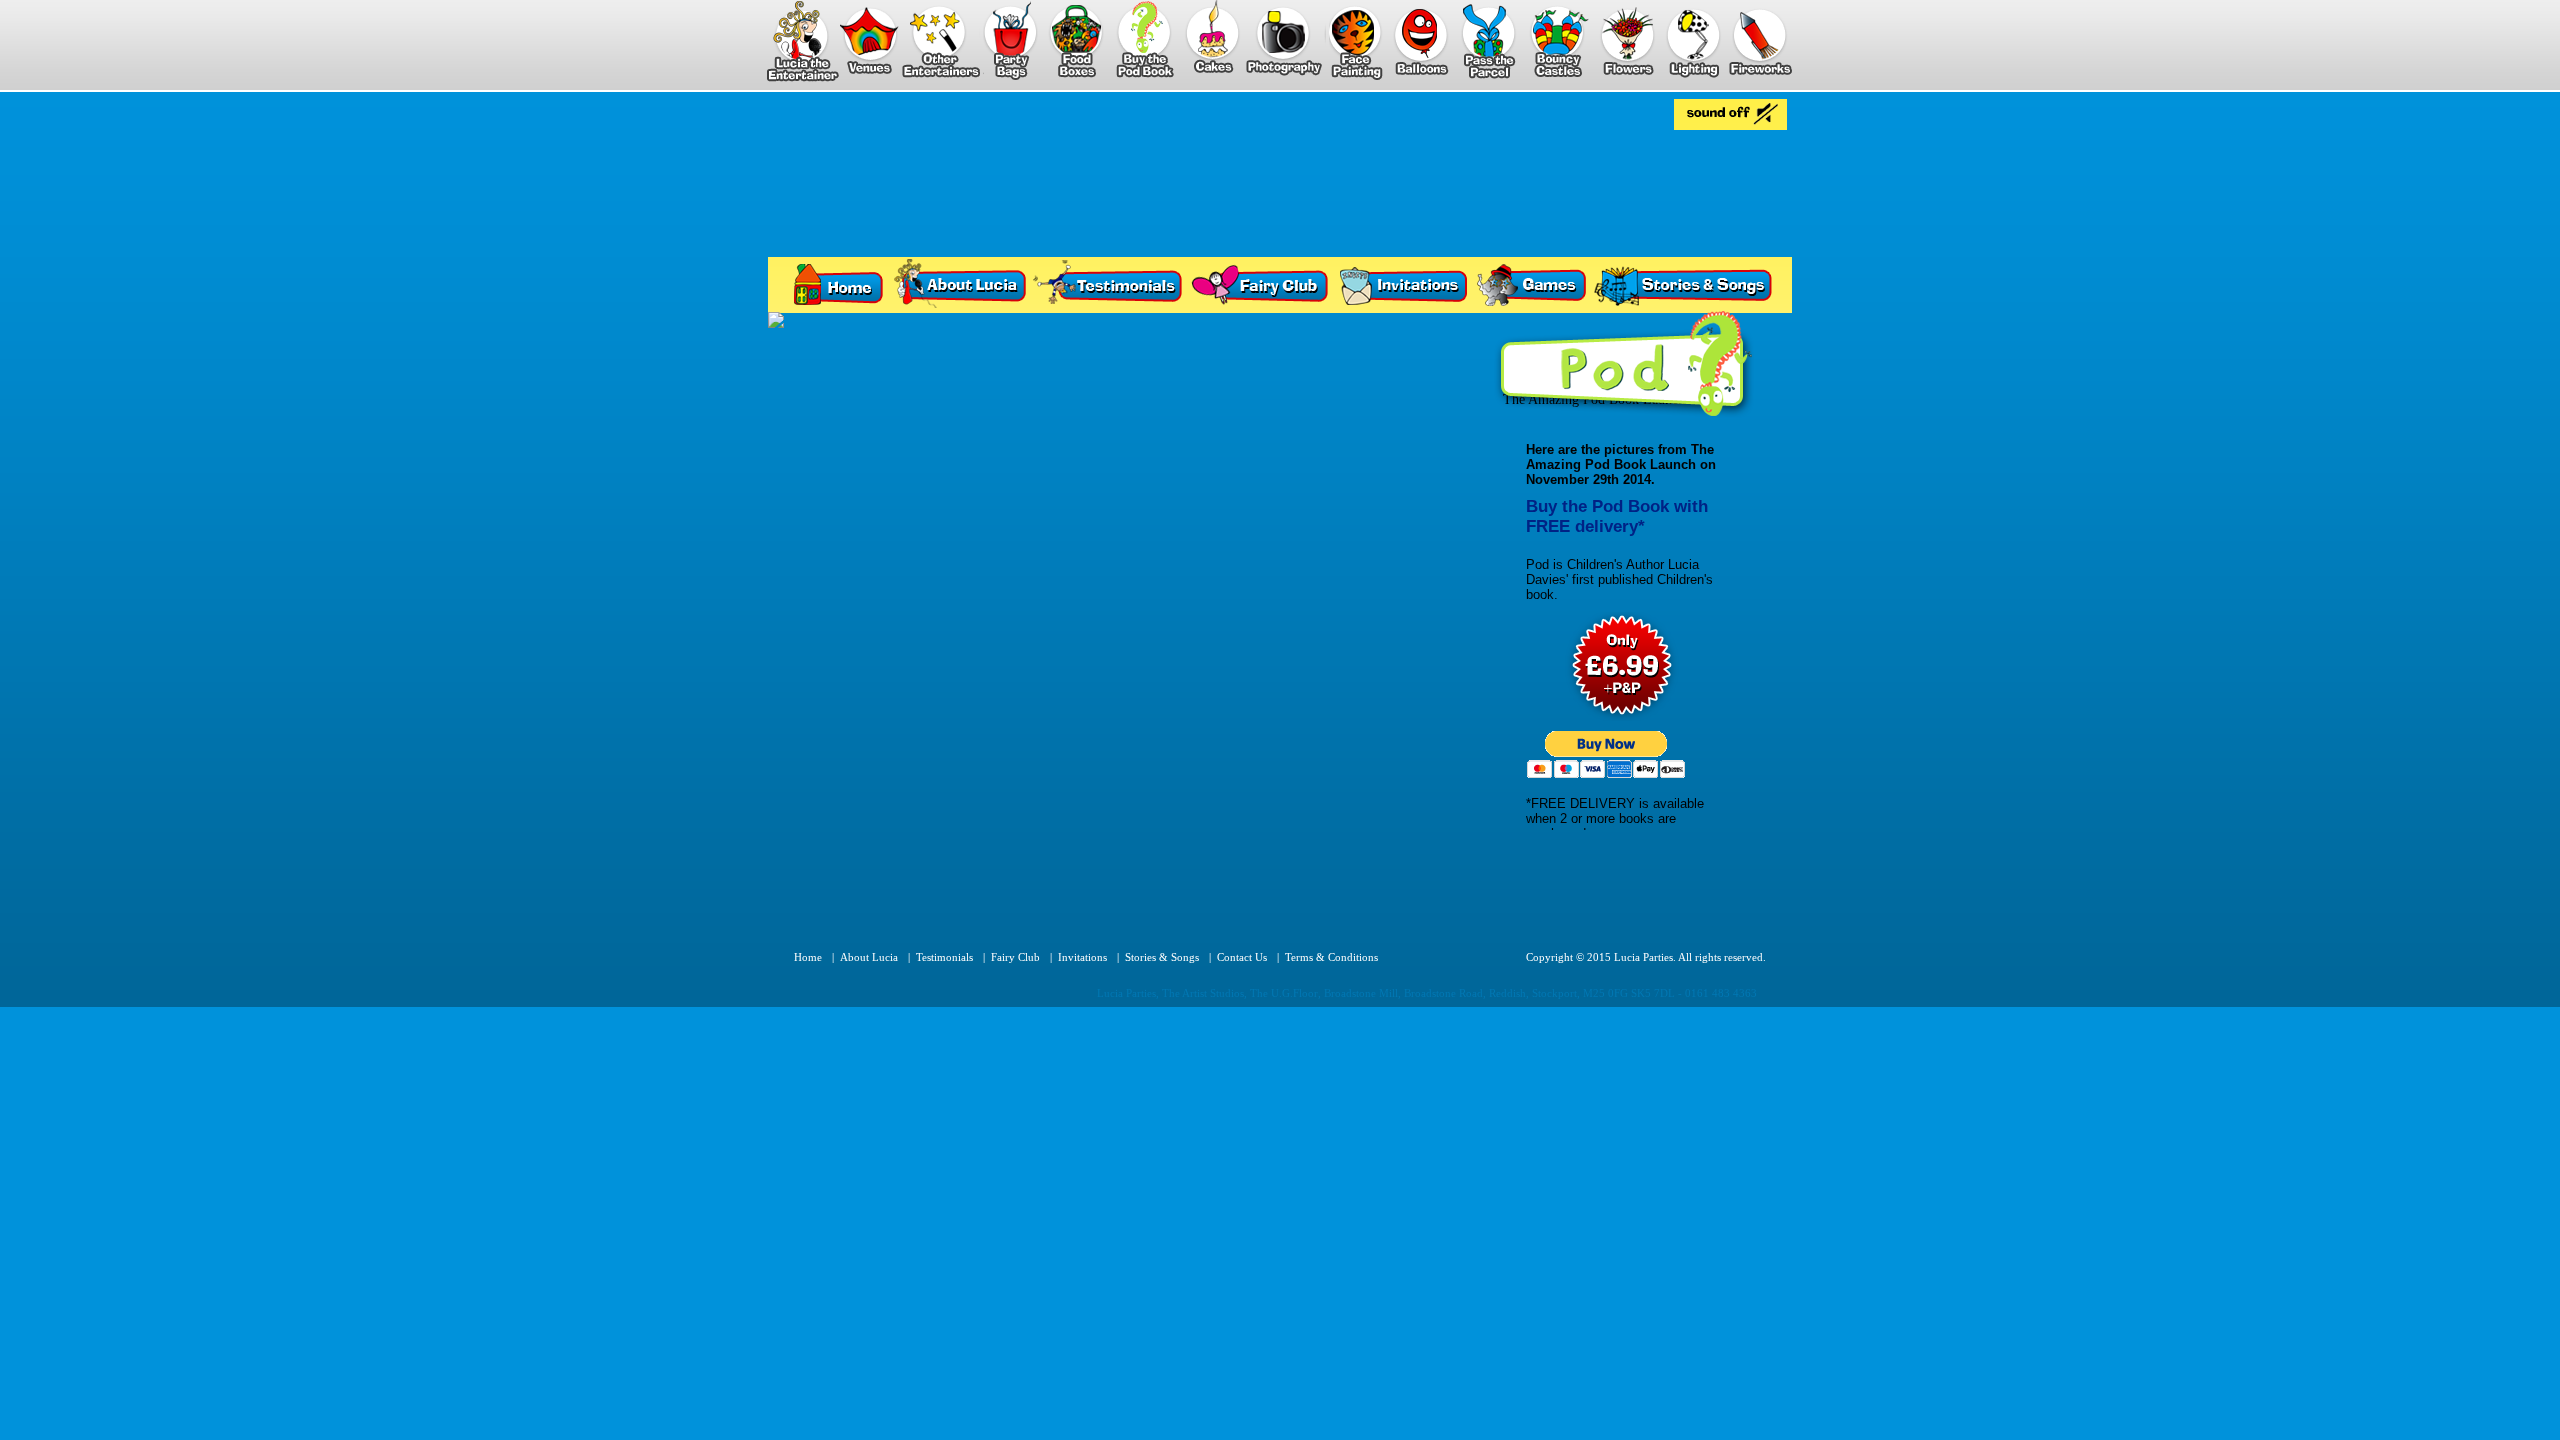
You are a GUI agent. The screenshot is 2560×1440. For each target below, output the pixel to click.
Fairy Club (1015, 957)
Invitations (1082, 957)
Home (808, 957)
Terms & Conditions (1331, 957)
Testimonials (944, 957)
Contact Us (1242, 957)
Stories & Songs (1162, 957)
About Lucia (869, 957)
